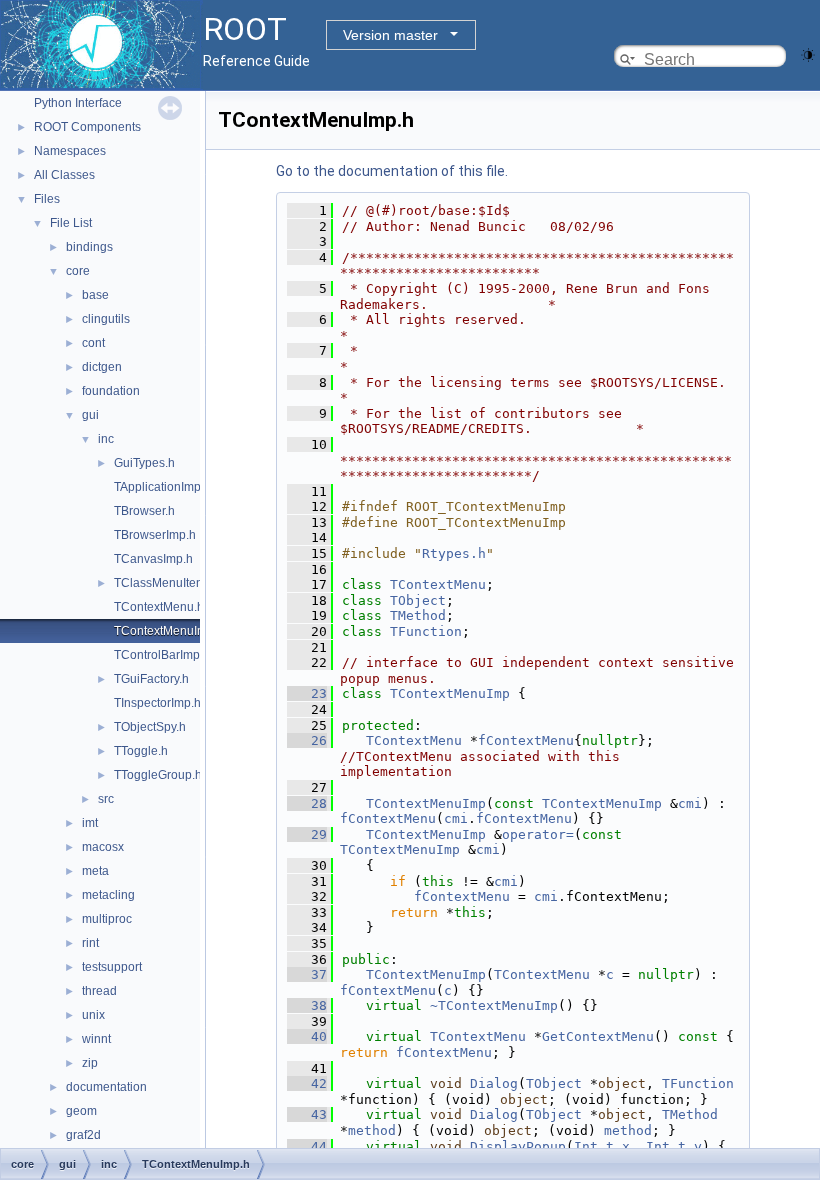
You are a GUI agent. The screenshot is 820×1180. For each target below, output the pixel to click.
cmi (690, 803)
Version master (390, 35)
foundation (111, 391)
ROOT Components (87, 127)
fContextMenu (526, 740)
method (372, 1130)
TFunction (426, 631)
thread (99, 991)
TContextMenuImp (450, 693)
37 (307, 974)
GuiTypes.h (144, 463)
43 (307, 1114)
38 (307, 1005)
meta (95, 871)
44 (307, 1146)
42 (307, 1083)
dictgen (102, 367)
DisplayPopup (518, 1146)
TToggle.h (141, 751)
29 (307, 834)
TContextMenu (438, 584)
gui (90, 415)
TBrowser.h (144, 511)
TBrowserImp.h (155, 535)
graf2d (83, 1135)
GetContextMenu (598, 1036)
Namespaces (70, 151)
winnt (96, 1039)
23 (307, 693)
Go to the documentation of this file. (392, 171)
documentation (106, 1087)
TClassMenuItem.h (165, 583)
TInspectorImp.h (157, 703)
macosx (103, 847)
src (106, 799)
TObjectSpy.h (150, 727)
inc (106, 439)
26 (307, 740)
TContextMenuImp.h (169, 631)
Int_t (594, 1146)
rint (90, 943)
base (95, 295)
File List (71, 223)
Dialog (494, 1083)
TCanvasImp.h (153, 559)
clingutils (106, 319)
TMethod (418, 615)
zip (90, 1063)
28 (307, 803)
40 (307, 1036)
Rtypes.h (454, 553)
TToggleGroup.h (158, 775)
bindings (89, 247)
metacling (108, 895)
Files (47, 199)
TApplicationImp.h (162, 487)
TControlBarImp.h (162, 655)
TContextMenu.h (159, 607)
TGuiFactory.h (151, 679)
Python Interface (78, 103)
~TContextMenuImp (494, 1005)
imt (90, 823)
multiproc (107, 919)
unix (93, 1015)
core (78, 271)
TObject (418, 600)
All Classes (64, 175)
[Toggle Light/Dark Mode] (808, 53)
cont (93, 343)
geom (81, 1111)
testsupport (112, 967)
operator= (538, 834)
